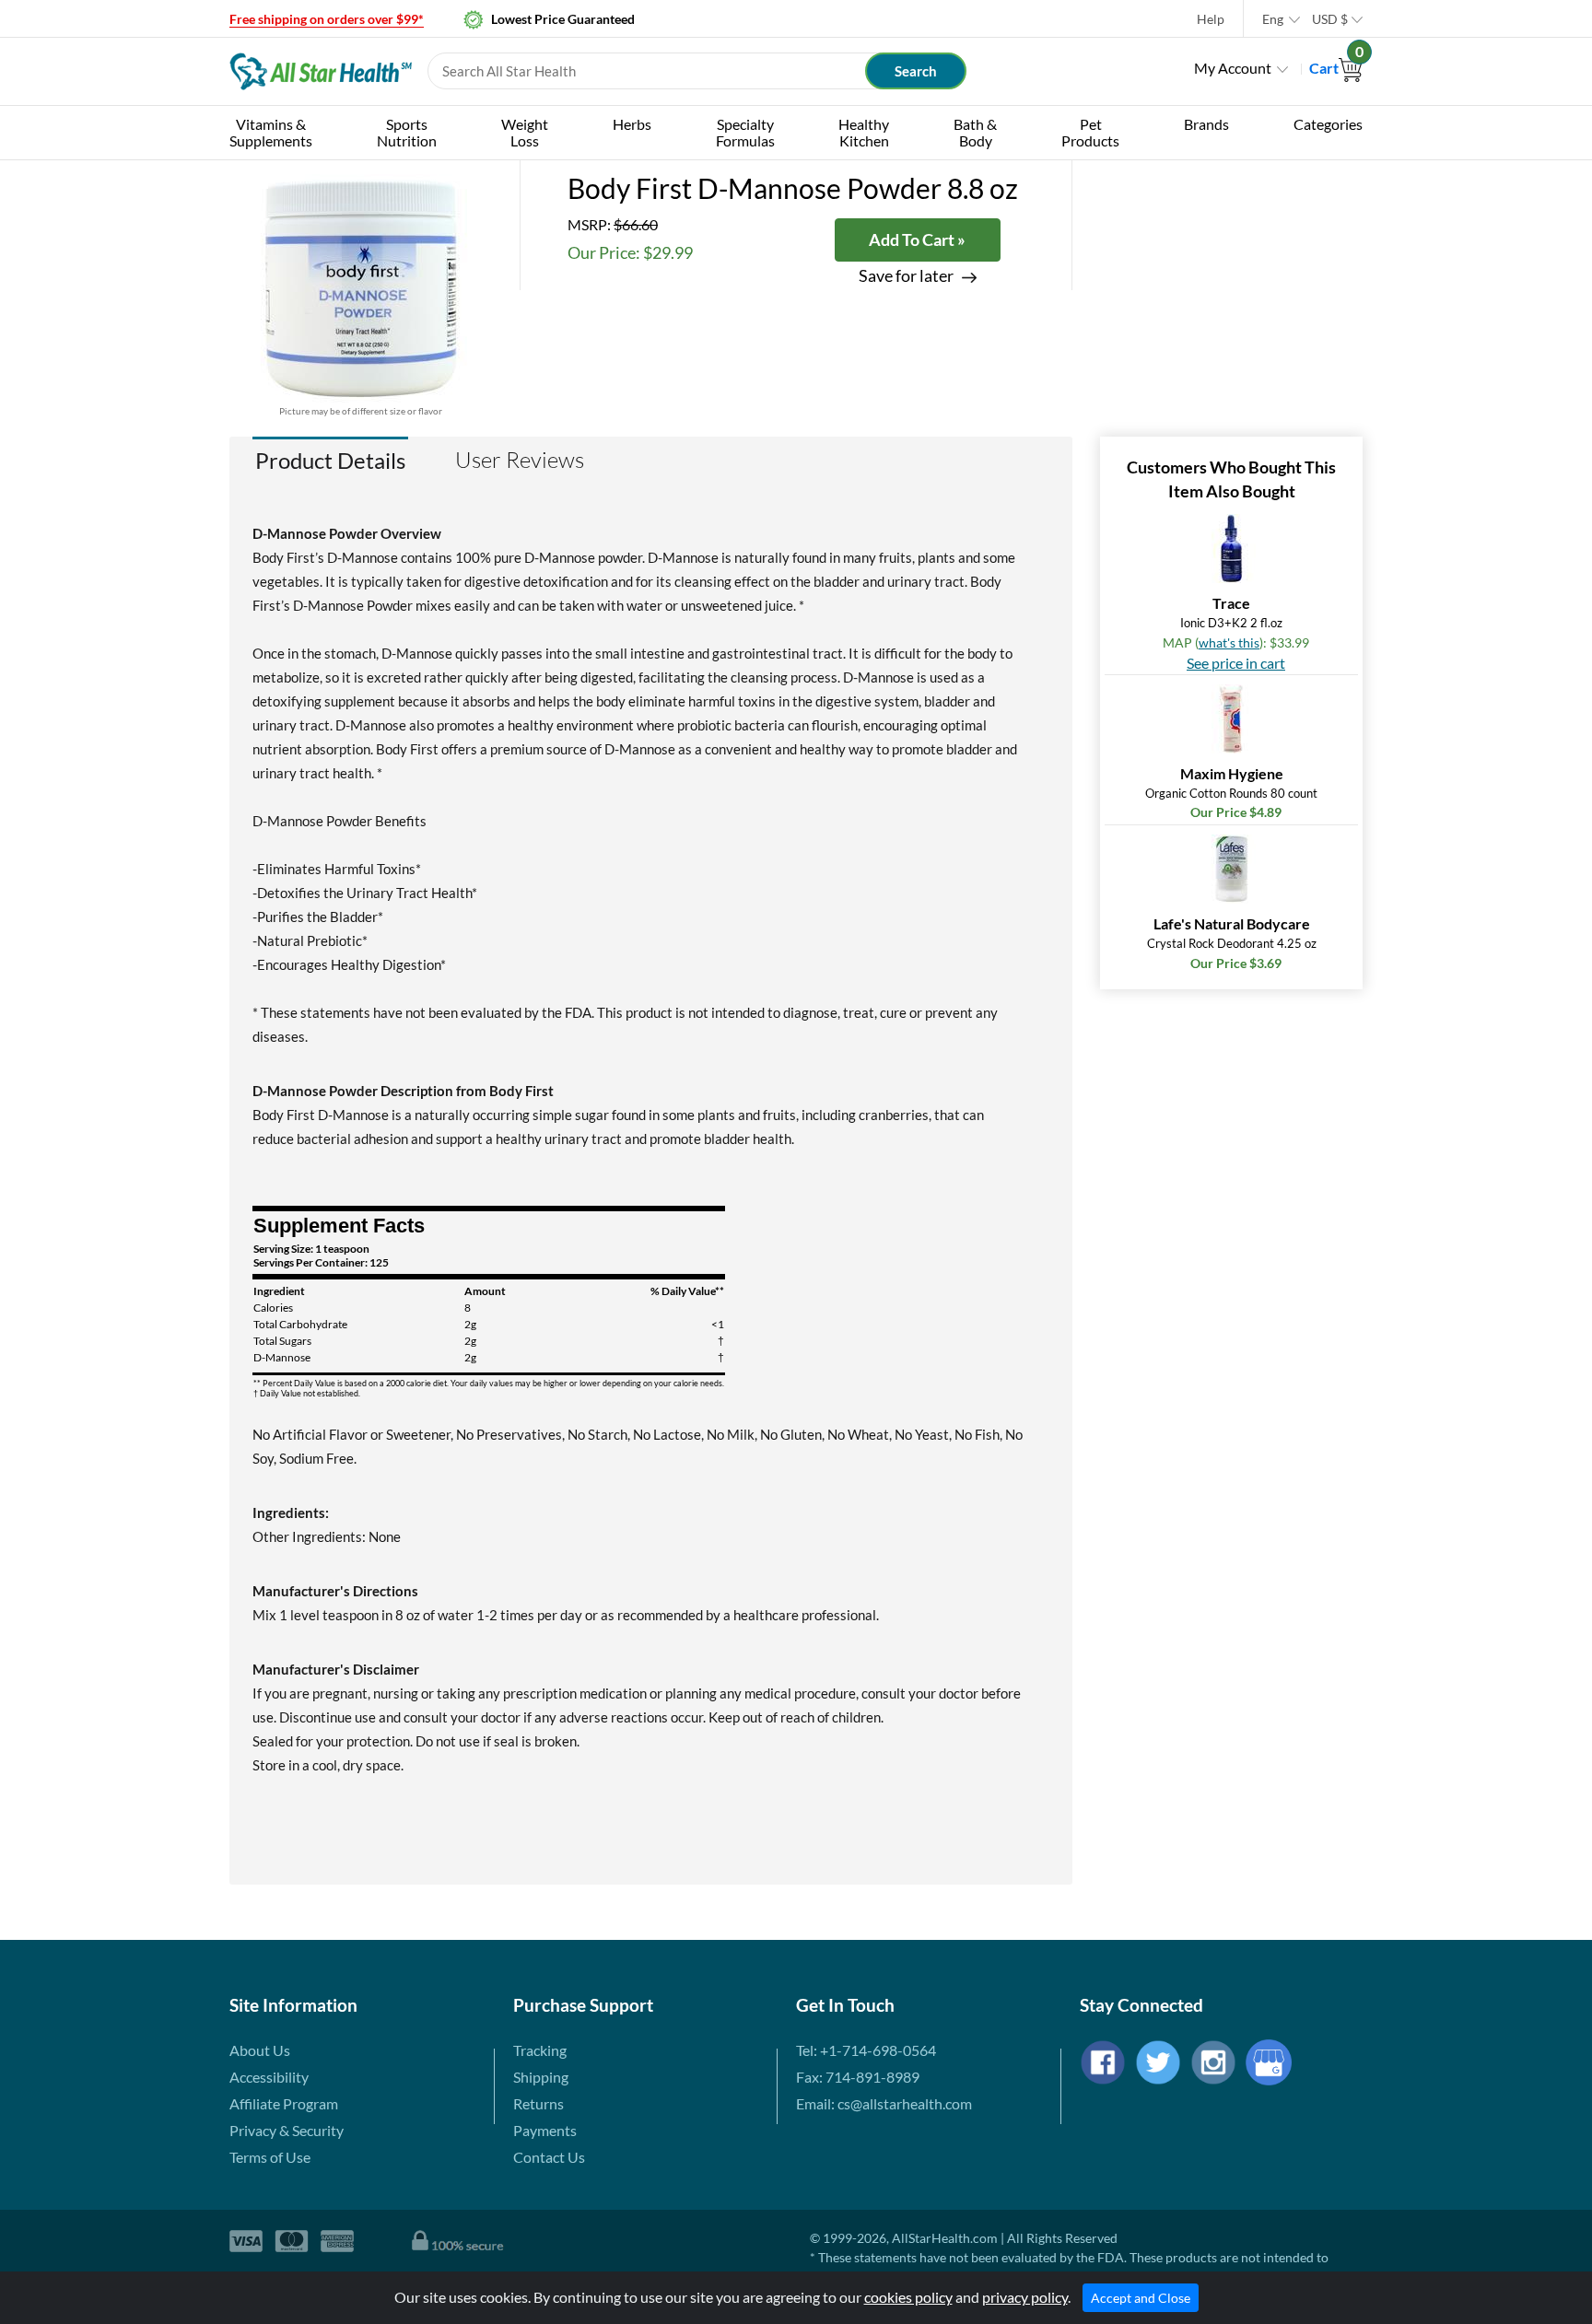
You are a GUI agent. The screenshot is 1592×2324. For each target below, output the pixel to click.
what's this (1229, 642)
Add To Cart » (917, 239)
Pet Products (1090, 132)
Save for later (906, 276)
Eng (1273, 19)
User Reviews (520, 460)
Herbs (632, 124)
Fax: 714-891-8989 (858, 2077)
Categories (1328, 124)
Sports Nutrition (407, 132)
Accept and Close (1141, 2298)
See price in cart (1236, 663)
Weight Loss (525, 132)
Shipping (541, 2077)
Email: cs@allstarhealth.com (884, 2103)
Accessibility (269, 2077)
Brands (1206, 124)
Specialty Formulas (745, 132)
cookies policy (908, 2297)
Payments (545, 2130)
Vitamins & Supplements (271, 132)
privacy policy (1025, 2297)
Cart (1336, 68)
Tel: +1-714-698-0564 (866, 2050)
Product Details (330, 460)
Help (1211, 19)
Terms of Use (270, 2157)
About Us (260, 2050)
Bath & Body (975, 132)
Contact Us (549, 2157)
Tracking (540, 2050)
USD (1330, 19)
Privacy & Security (287, 2130)
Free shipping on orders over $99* (327, 19)
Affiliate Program (284, 2103)
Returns (538, 2103)
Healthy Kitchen (864, 132)
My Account (1233, 68)
